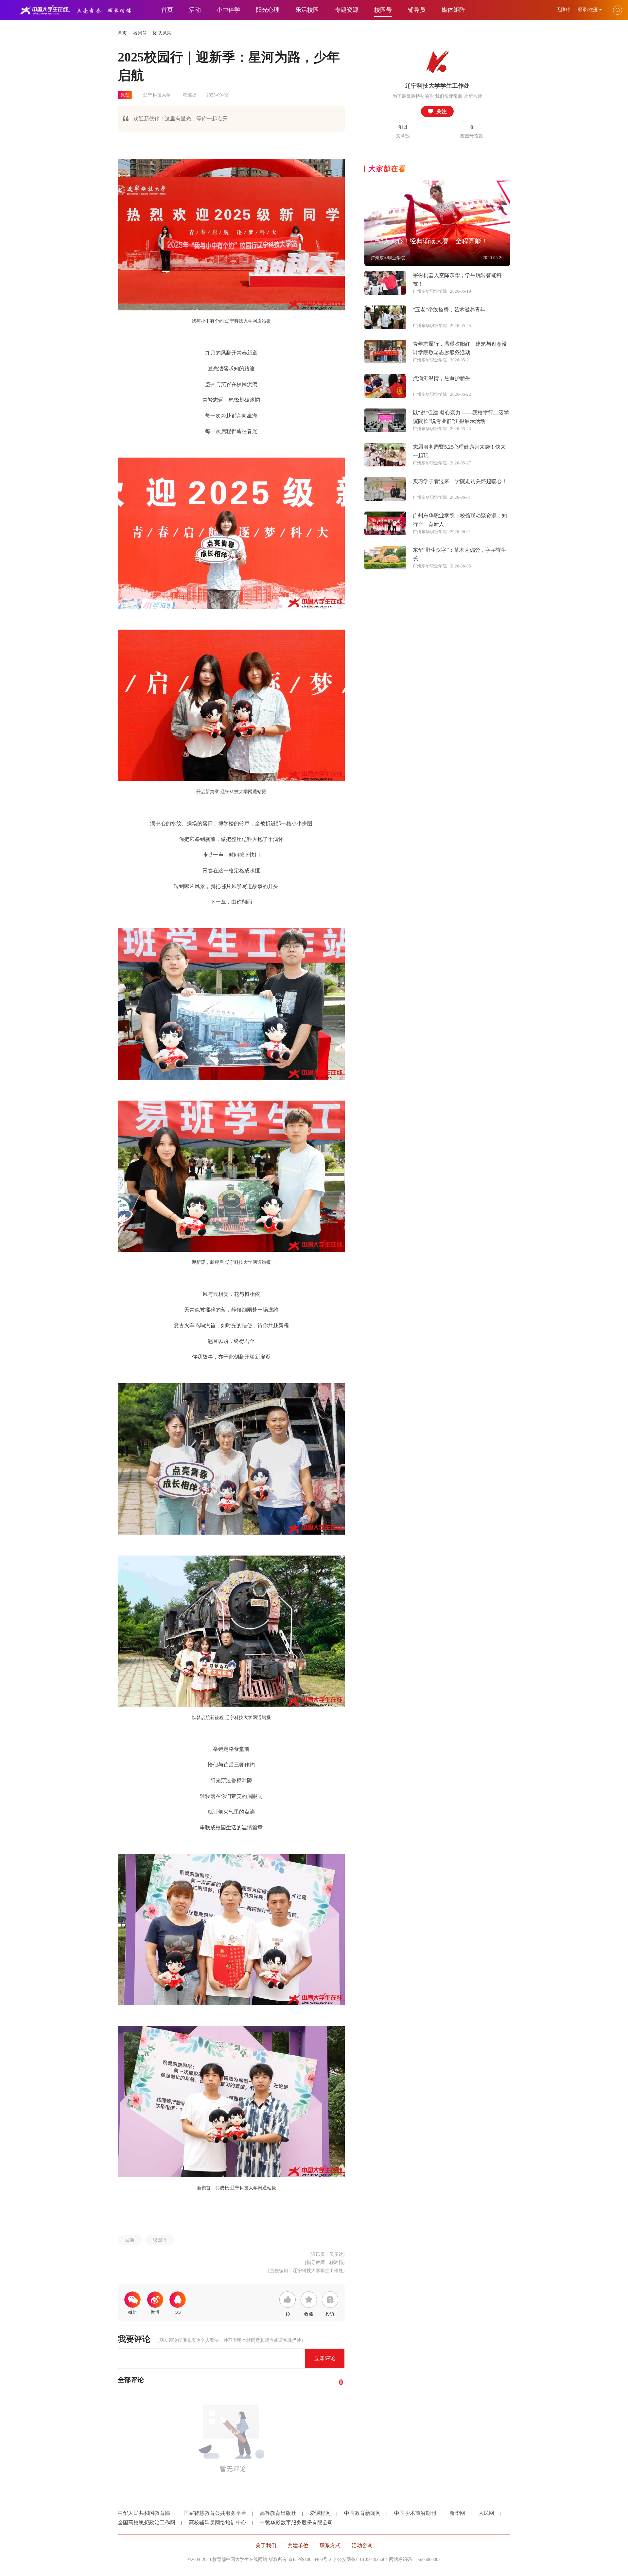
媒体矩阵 (453, 10)
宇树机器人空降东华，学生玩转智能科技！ (457, 279)
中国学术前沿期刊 (415, 2513)
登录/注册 (588, 10)
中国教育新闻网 (362, 2513)
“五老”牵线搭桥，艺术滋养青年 (449, 310)
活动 (195, 10)
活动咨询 (362, 2545)
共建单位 (298, 2545)
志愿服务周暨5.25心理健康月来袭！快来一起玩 (459, 451)
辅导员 (417, 10)
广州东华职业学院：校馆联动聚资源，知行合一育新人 (460, 520)
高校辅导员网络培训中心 (218, 2523)
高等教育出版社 (278, 2513)
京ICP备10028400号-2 (310, 2559)
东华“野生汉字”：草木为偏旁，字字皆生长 (460, 554)
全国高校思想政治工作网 (147, 2523)
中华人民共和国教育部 (144, 2513)
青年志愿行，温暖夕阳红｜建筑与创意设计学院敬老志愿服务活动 (460, 348)
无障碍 (564, 10)
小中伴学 (228, 10)
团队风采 (162, 33)
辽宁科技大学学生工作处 (437, 86)
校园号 (140, 33)
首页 (167, 10)
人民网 (486, 2513)
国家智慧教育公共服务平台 (215, 2513)
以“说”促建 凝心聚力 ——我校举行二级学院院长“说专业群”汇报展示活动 (461, 417)
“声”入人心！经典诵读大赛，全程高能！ (429, 241)
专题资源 (347, 10)
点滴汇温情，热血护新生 (442, 378)
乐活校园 (307, 10)
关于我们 (266, 2545)
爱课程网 (320, 2513)
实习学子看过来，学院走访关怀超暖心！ (460, 481)
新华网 (457, 2513)
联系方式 (330, 2545)
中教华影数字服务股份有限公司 (296, 2523)
